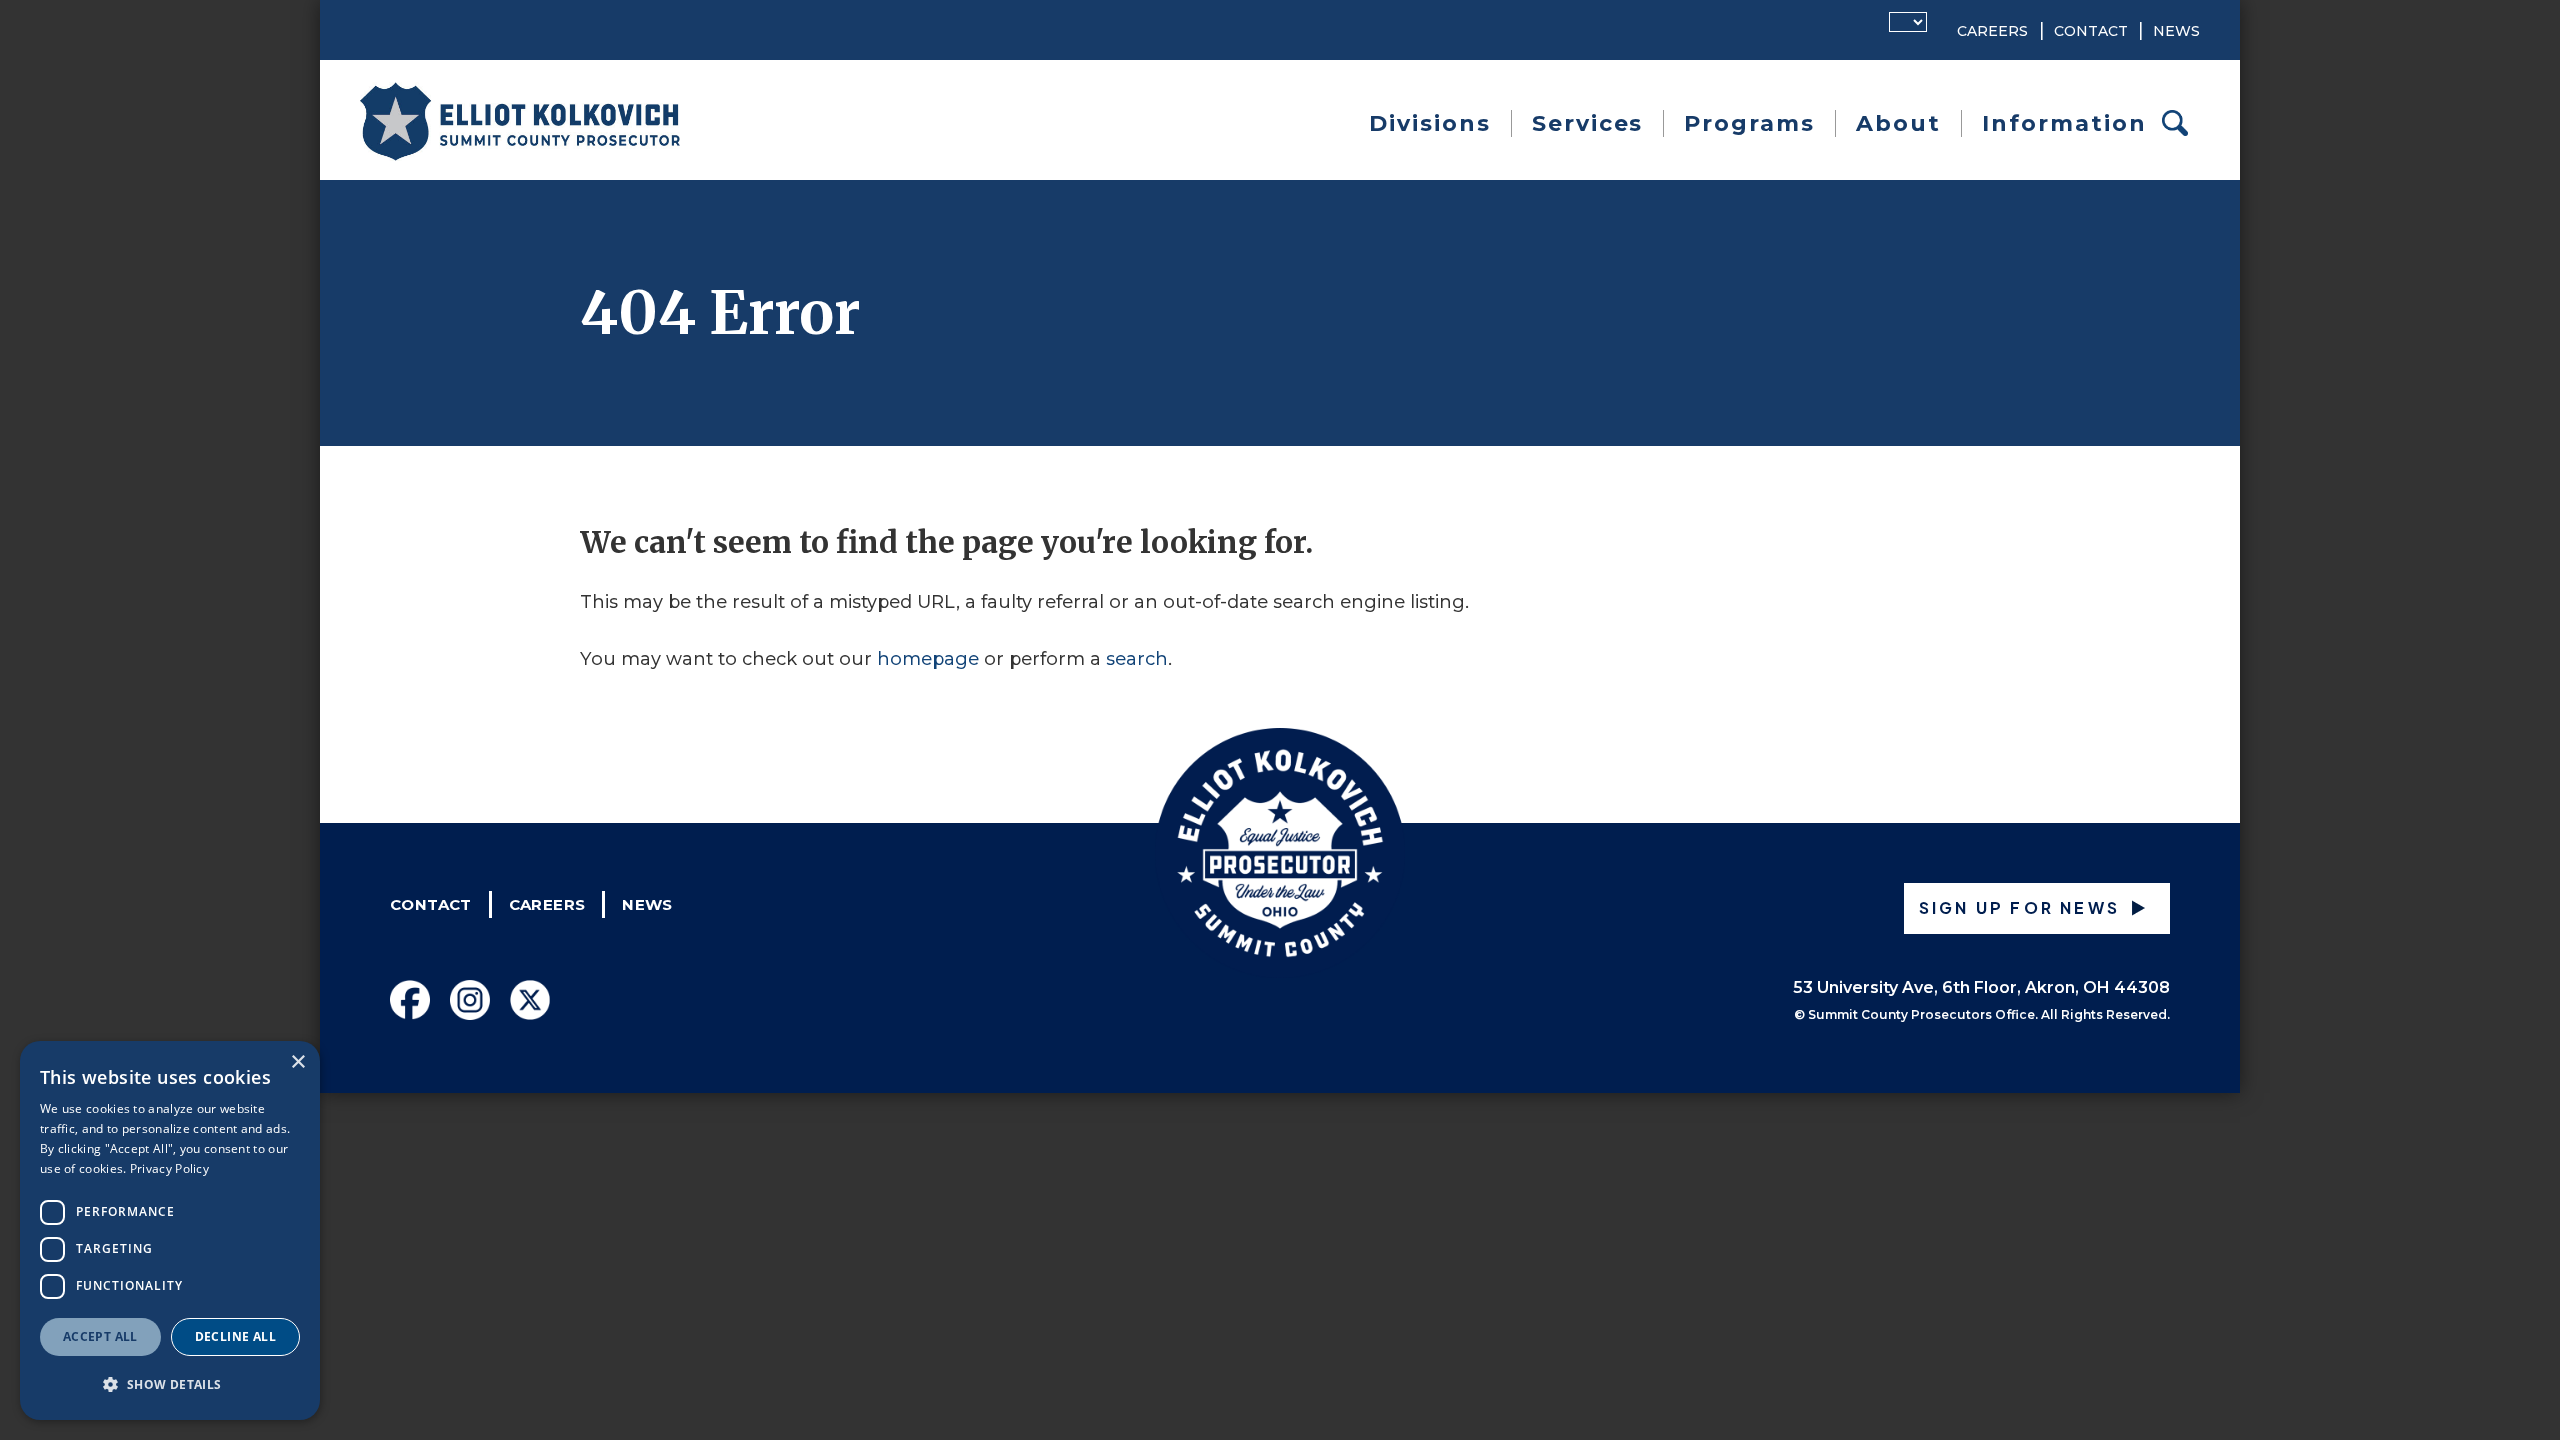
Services (1588, 123)
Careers (1992, 31)
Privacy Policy (169, 1168)
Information (2064, 123)
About (1898, 123)
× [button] (297, 1062)
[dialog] (170, 1230)
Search (2181, 123)
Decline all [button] (235, 1336)
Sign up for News (2019, 907)
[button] (170, 1384)
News (2176, 31)
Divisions (1430, 123)
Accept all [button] (100, 1336)
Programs (1749, 123)
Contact (2091, 31)
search (1137, 659)
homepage (928, 659)
